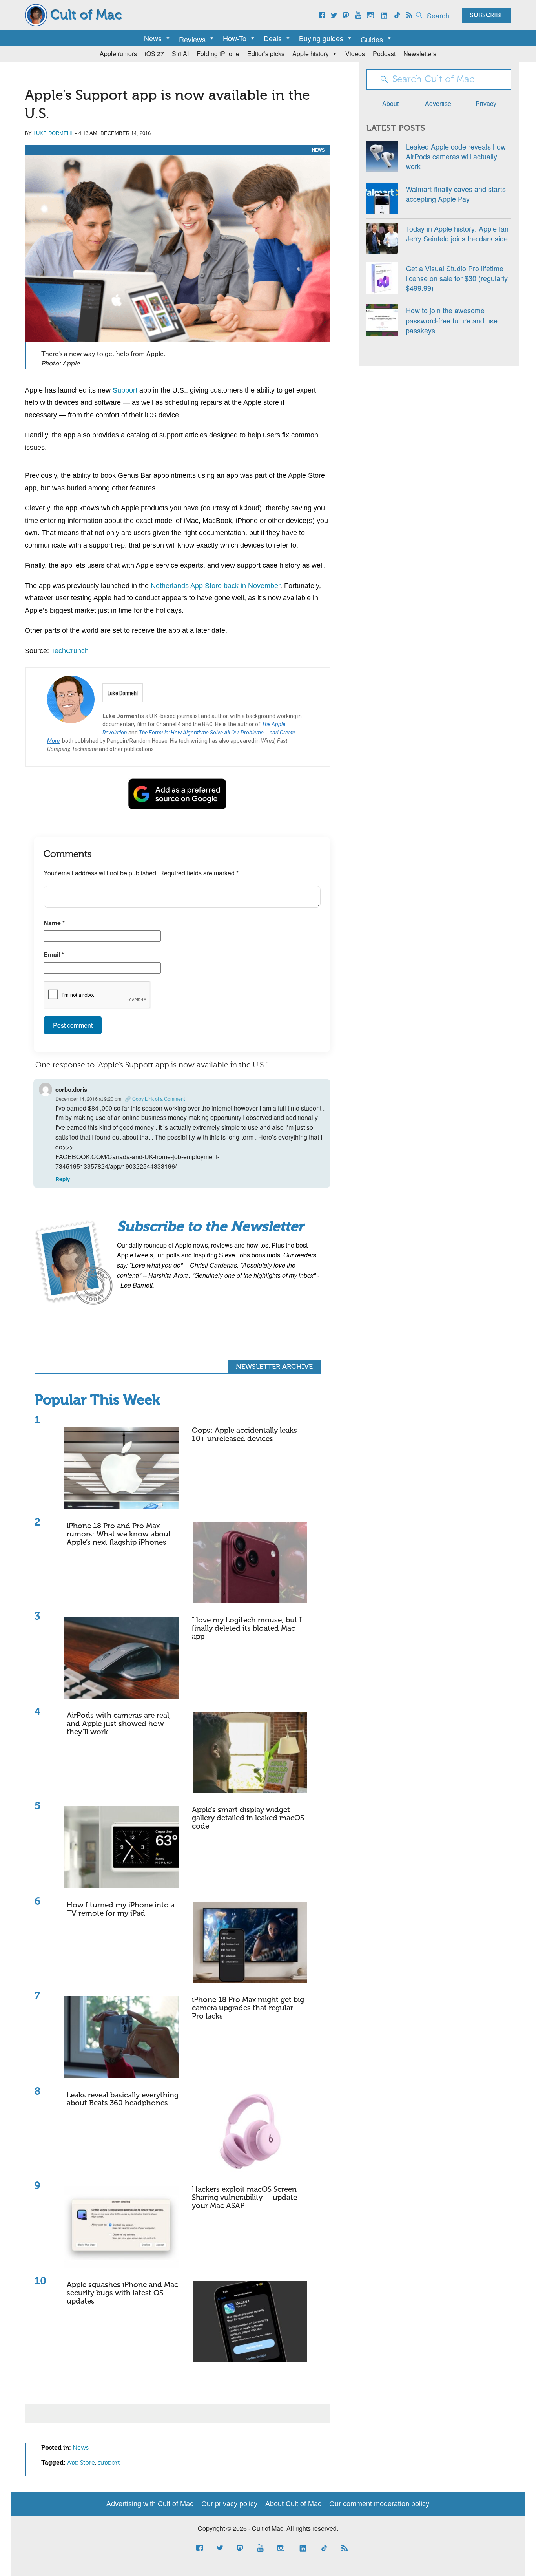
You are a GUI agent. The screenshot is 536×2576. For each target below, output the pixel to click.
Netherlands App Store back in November (215, 586)
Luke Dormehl (53, 133)
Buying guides (321, 38)
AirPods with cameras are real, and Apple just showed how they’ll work (119, 1724)
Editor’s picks (266, 54)
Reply (63, 1179)
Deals (273, 38)
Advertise (438, 103)
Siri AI (180, 54)
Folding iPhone (218, 54)
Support (125, 390)
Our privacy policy (229, 2504)
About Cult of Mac (293, 2504)
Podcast (384, 54)
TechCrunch (70, 651)
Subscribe (487, 16)
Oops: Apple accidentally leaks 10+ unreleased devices (244, 1435)
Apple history (311, 54)
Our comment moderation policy (379, 2504)
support (109, 2463)
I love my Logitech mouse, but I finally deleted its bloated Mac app (247, 1629)
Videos (355, 54)
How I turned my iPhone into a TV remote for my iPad (121, 1909)
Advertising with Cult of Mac (150, 2504)
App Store (81, 2463)
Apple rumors (118, 54)
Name (54, 923)
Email (54, 955)
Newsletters (420, 54)
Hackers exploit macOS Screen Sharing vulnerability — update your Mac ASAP (244, 2198)
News (153, 38)
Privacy (486, 103)
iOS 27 (154, 54)
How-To (235, 38)
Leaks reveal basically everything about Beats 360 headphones (123, 2099)
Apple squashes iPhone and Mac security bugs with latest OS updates (122, 2293)
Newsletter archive (274, 1367)
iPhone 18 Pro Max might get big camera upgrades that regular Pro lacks (248, 2008)
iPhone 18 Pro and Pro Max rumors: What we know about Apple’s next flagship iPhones (119, 1534)
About (390, 103)
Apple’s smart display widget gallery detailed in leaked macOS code (248, 1818)
